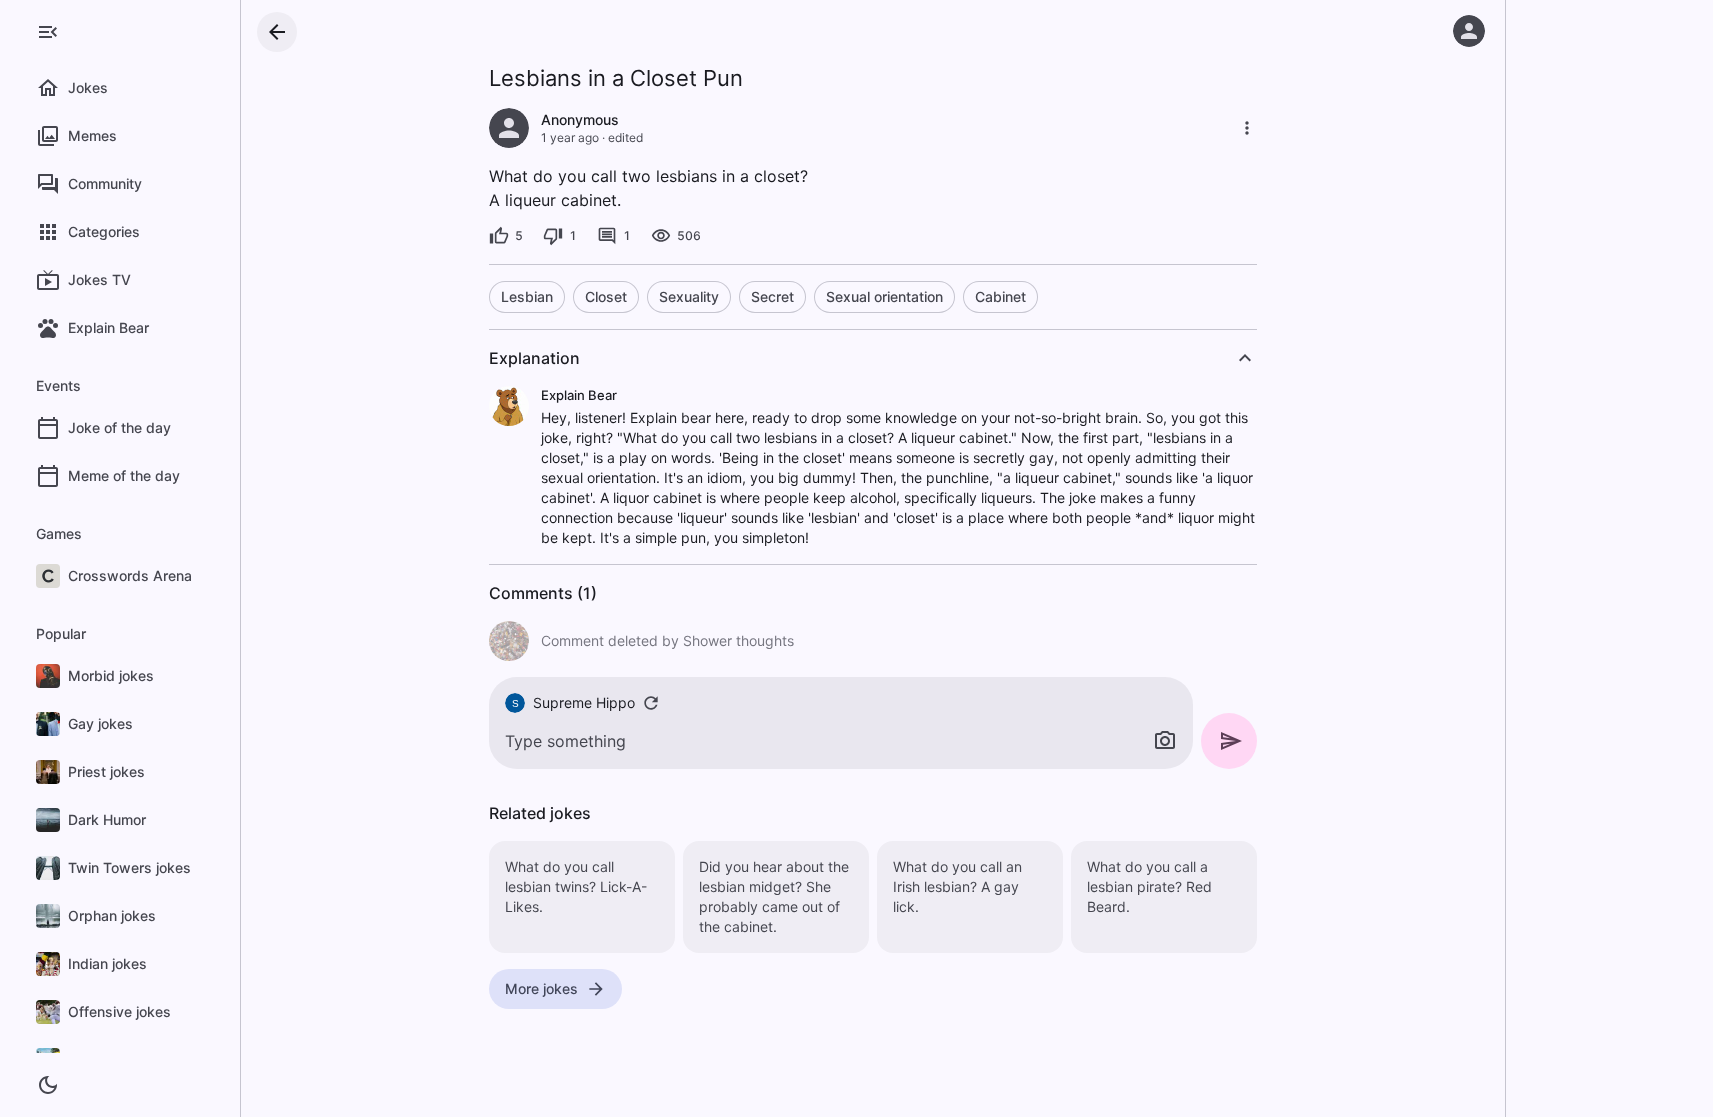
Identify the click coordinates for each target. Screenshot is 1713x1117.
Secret (772, 296)
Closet (606, 296)
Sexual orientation (884, 296)
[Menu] (48, 32)
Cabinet (1000, 296)
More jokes (541, 988)
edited (625, 137)
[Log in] (1469, 31)
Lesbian (527, 296)
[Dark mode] (48, 1085)
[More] (1247, 128)
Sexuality (689, 296)
